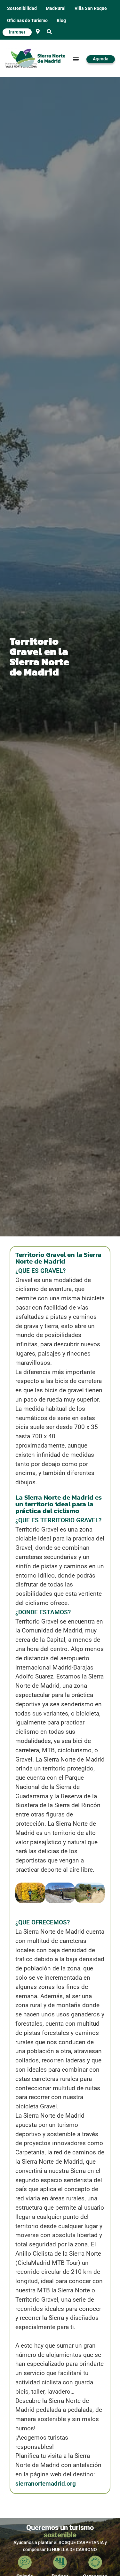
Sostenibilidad (22, 8)
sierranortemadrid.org (46, 2484)
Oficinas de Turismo (27, 21)
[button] (49, 32)
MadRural (56, 8)
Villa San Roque (91, 8)
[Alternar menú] (76, 59)
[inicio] (40, 59)
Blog (61, 21)
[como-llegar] (38, 31)
